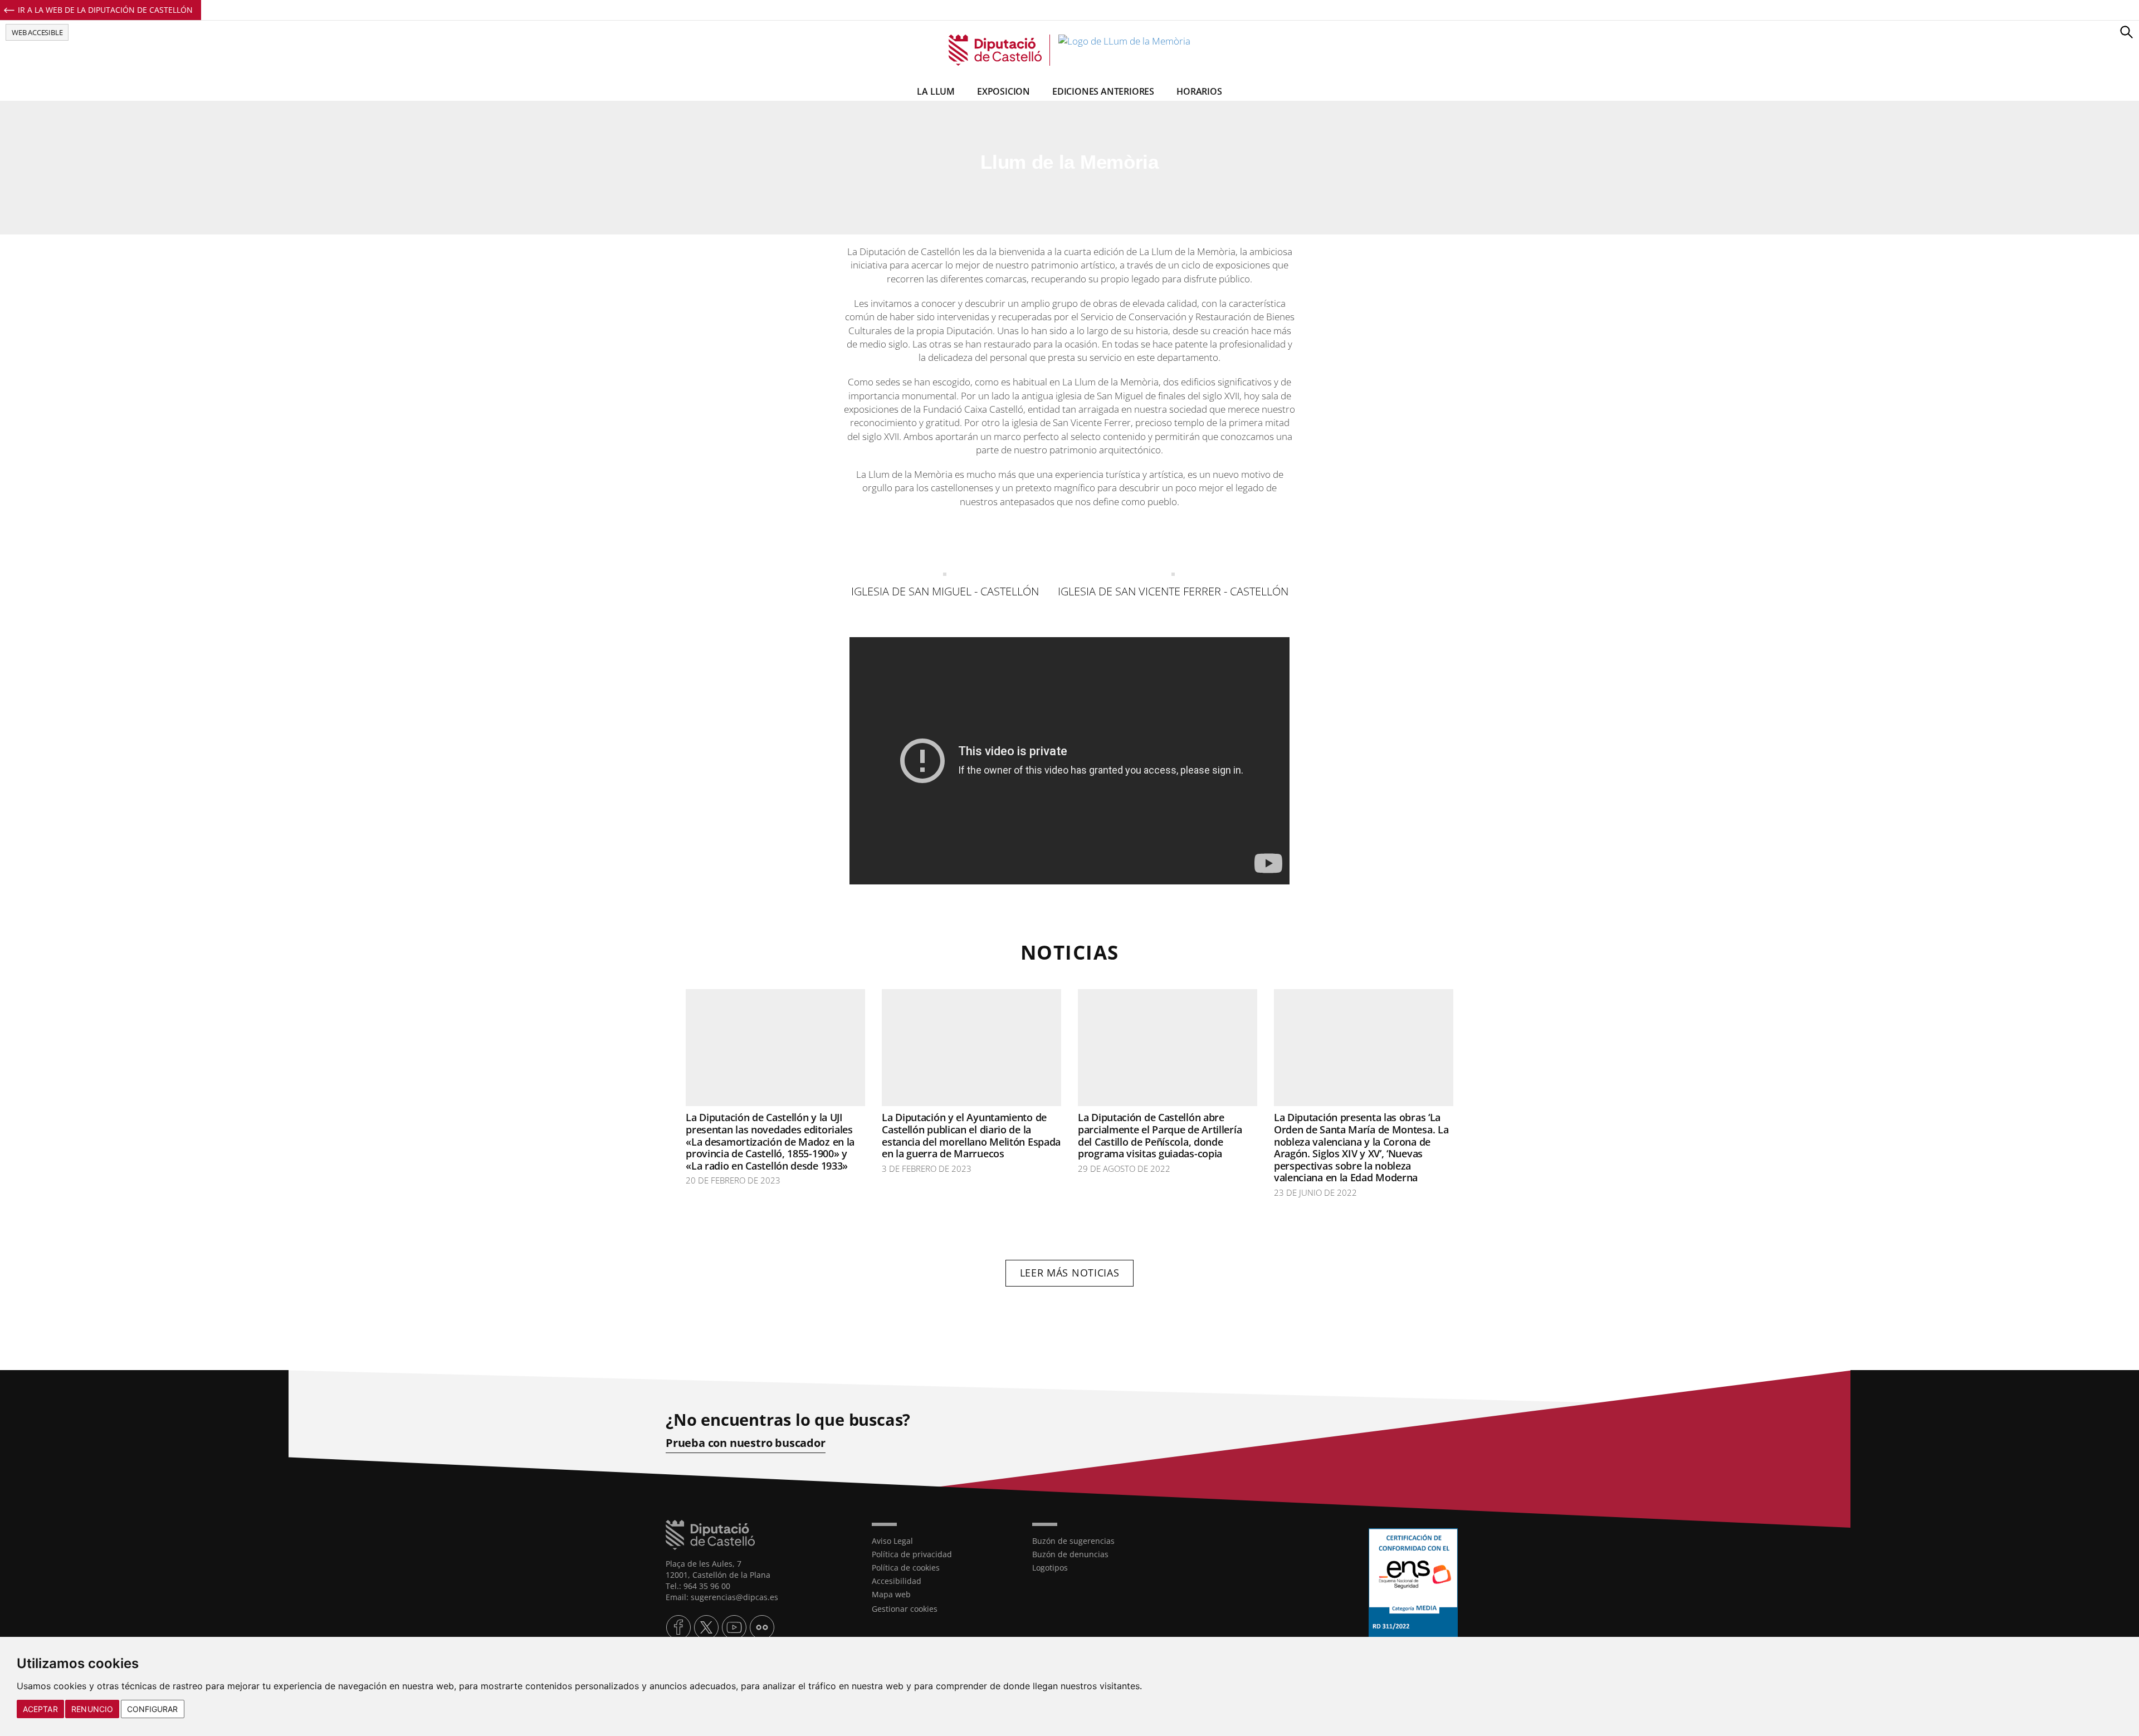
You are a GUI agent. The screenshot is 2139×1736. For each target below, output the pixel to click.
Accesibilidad (897, 1581)
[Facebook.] (678, 1627)
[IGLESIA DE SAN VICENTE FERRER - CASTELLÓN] (1173, 573)
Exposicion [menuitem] (1003, 91)
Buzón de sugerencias (1073, 1541)
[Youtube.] (734, 1627)
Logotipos (1050, 1568)
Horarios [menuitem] (1199, 91)
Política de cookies (906, 1568)
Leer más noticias (1070, 1273)
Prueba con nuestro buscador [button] (746, 1443)
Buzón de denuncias (1070, 1554)
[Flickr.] (762, 1627)
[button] (2126, 32)
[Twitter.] (706, 1627)
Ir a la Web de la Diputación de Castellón (105, 10)
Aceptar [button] (40, 1709)
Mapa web (891, 1594)
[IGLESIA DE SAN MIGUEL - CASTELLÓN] (945, 573)
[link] (1069, 50)
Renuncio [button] (92, 1709)
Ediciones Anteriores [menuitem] (1103, 91)
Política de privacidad (912, 1554)
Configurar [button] (153, 1709)
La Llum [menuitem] (936, 91)
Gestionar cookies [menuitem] (905, 1609)
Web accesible (37, 32)
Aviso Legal (892, 1541)
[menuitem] (944, 1541)
